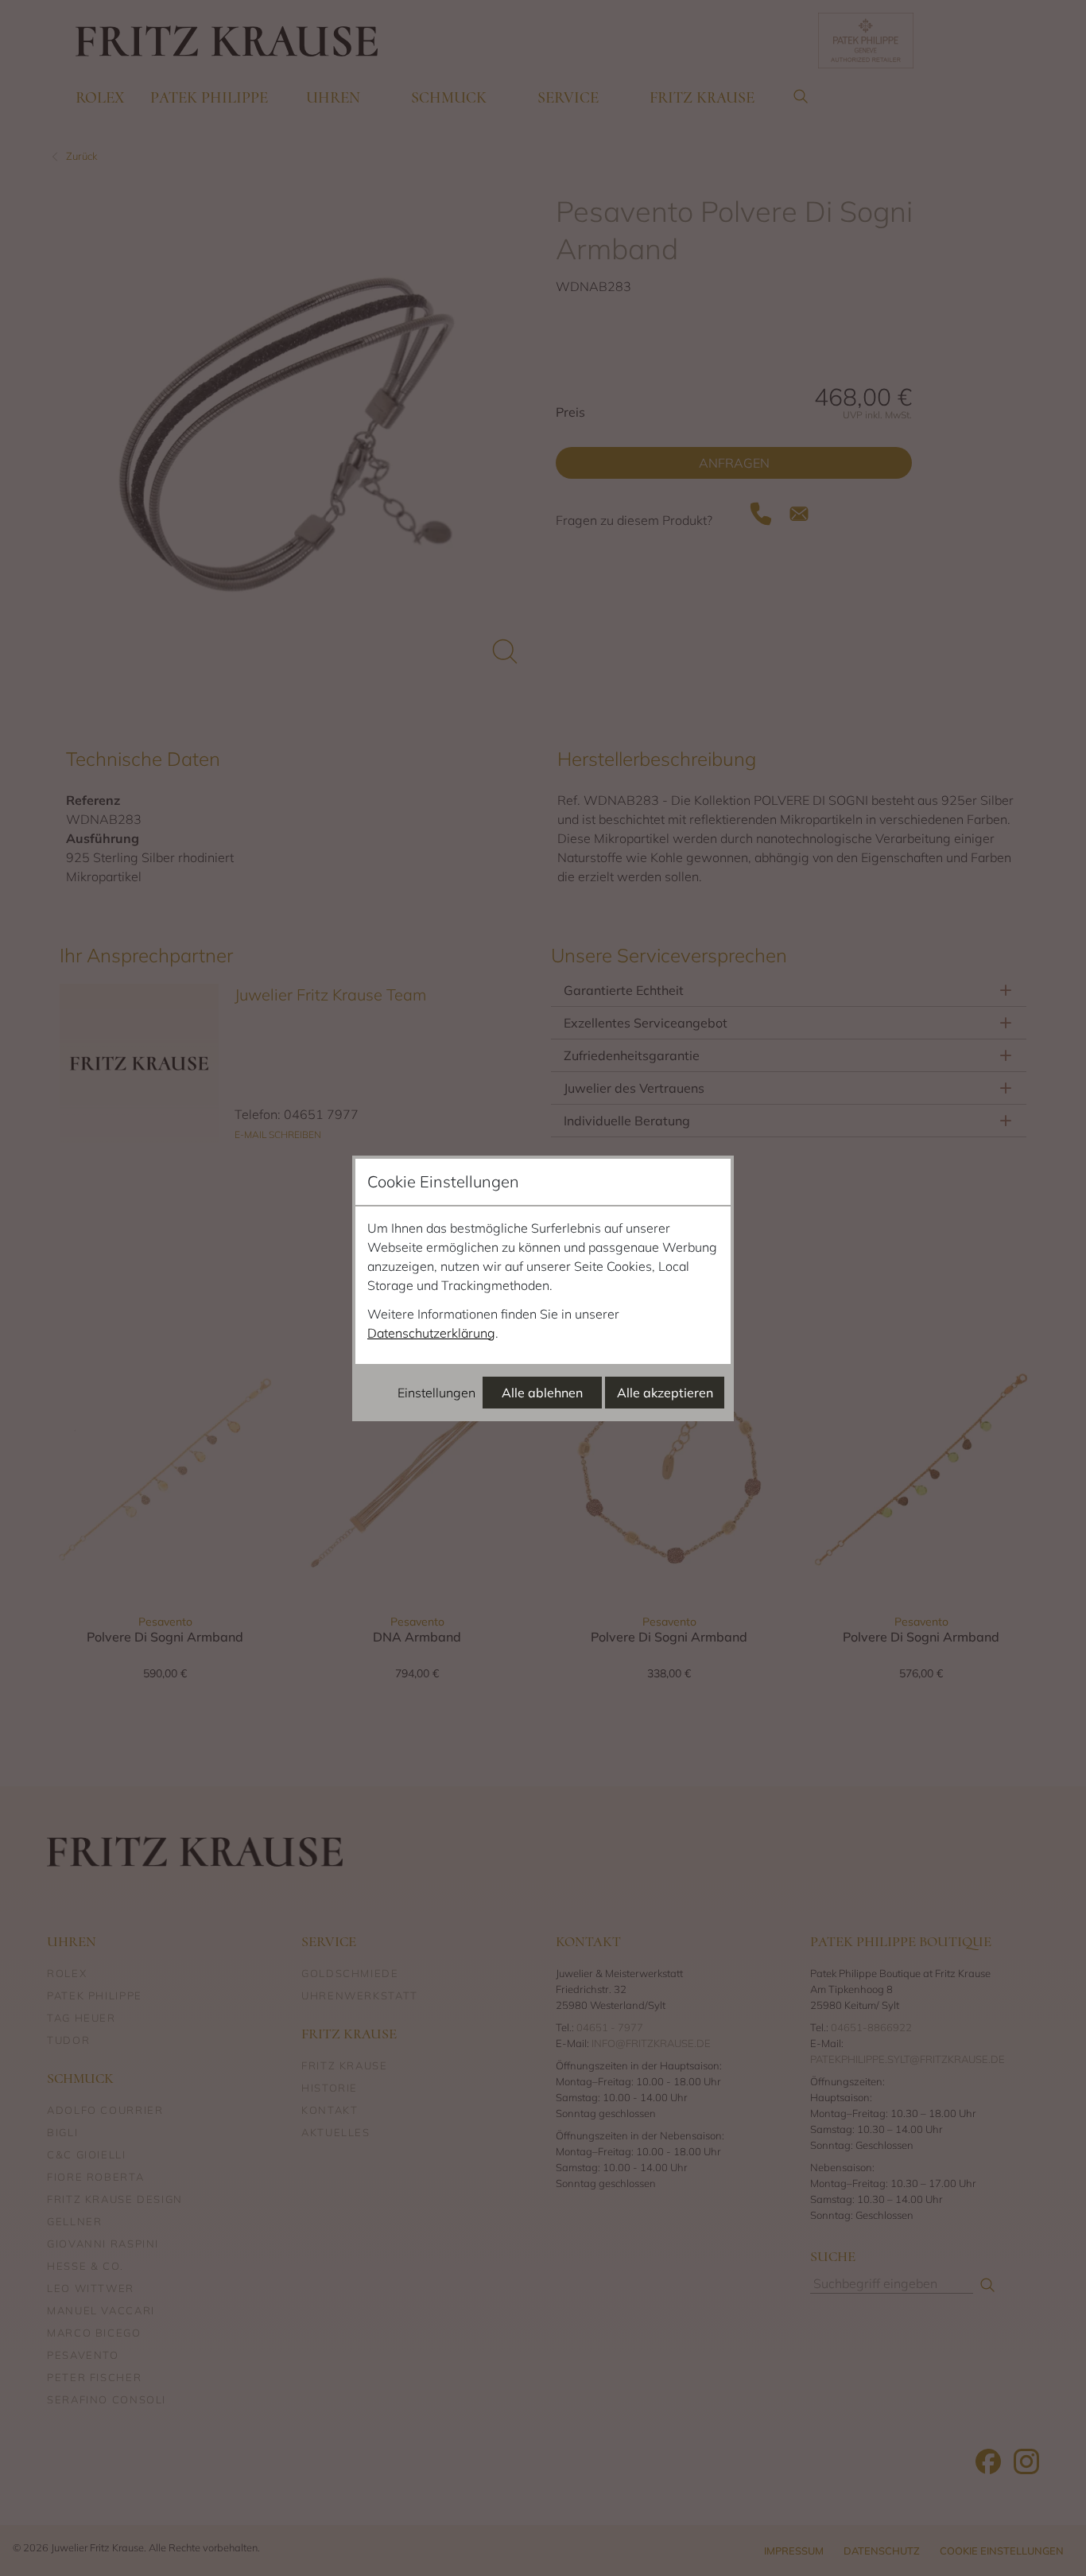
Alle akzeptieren (665, 1393)
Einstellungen (436, 1393)
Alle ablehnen (542, 1393)
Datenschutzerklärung (431, 1333)
